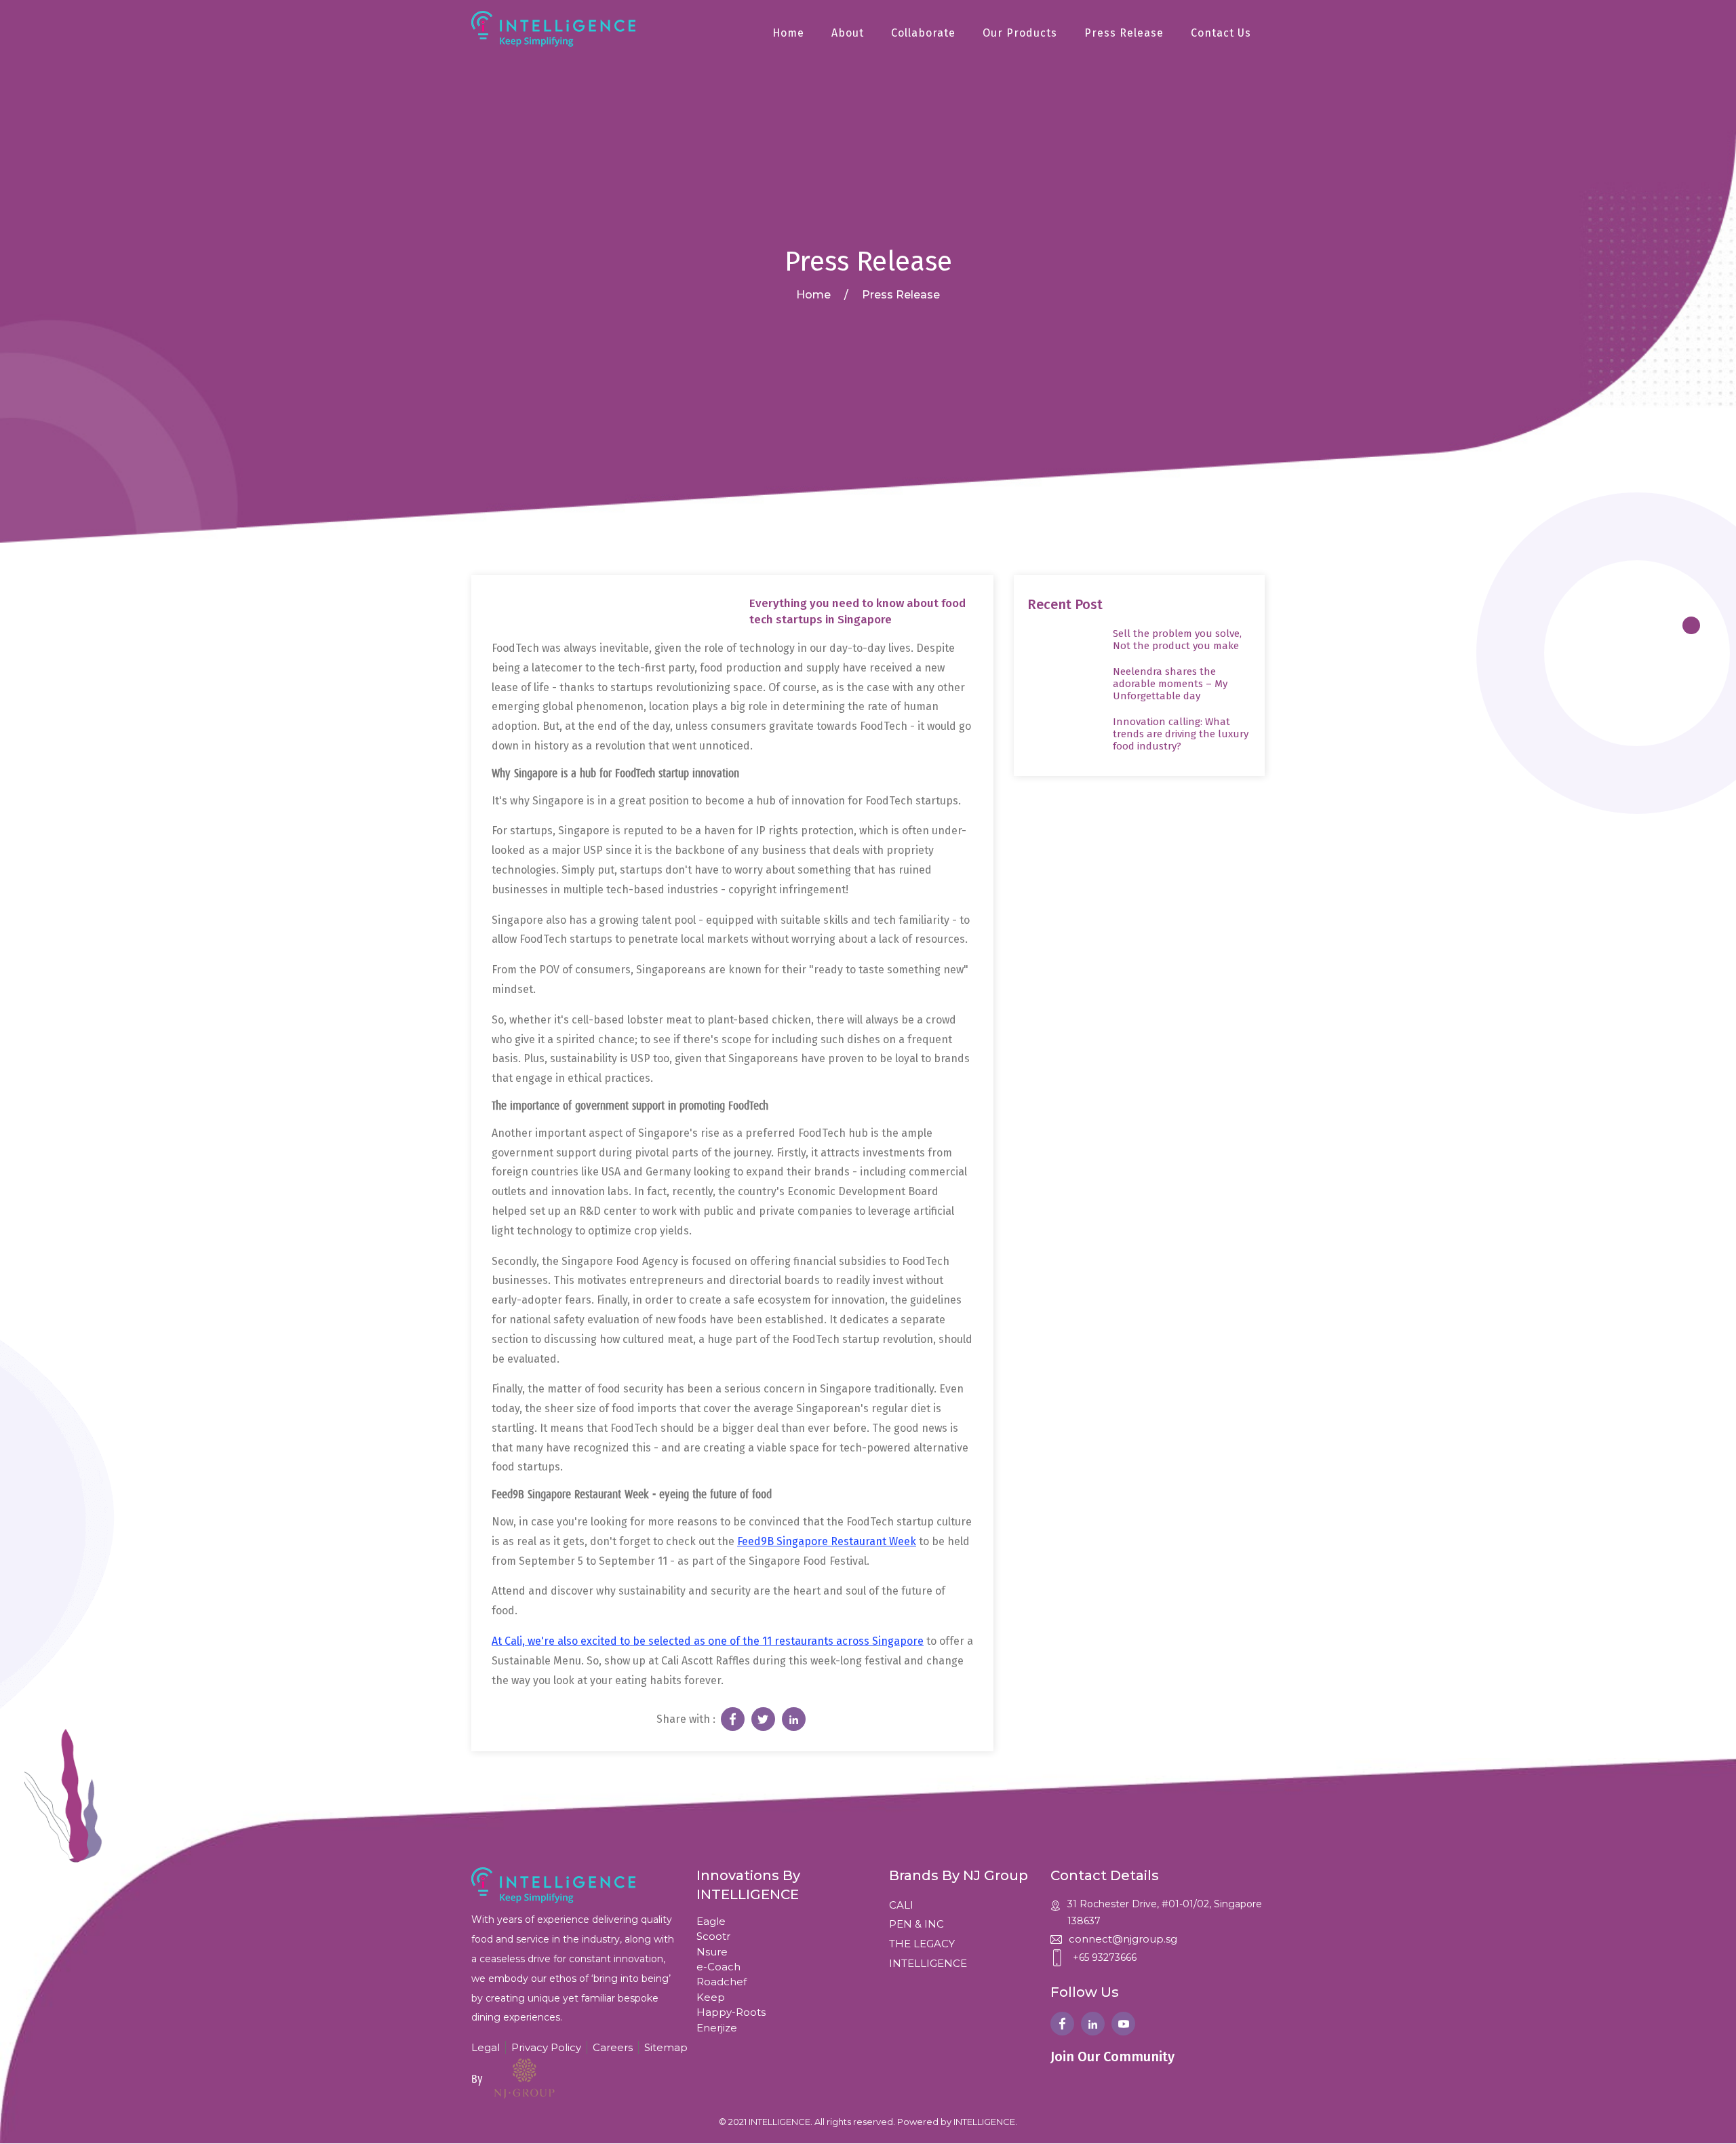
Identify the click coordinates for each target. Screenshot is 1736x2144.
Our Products (1020, 33)
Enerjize (717, 2028)
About (848, 33)
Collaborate (923, 33)
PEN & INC (916, 1924)
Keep (711, 1997)
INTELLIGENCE (928, 1963)
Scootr (713, 1936)
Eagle (711, 1921)
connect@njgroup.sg (1123, 1939)
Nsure (712, 1952)
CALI (901, 1905)
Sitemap (666, 2047)
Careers (613, 2047)
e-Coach (718, 1967)
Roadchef (722, 1982)
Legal (486, 2047)
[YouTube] (1123, 2024)
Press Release (1124, 33)
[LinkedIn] (1093, 2024)
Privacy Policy (546, 2047)
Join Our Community (1112, 2057)
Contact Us (1221, 33)
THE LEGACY (922, 1944)
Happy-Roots (731, 2012)
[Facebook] (1062, 2024)
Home (788, 33)
